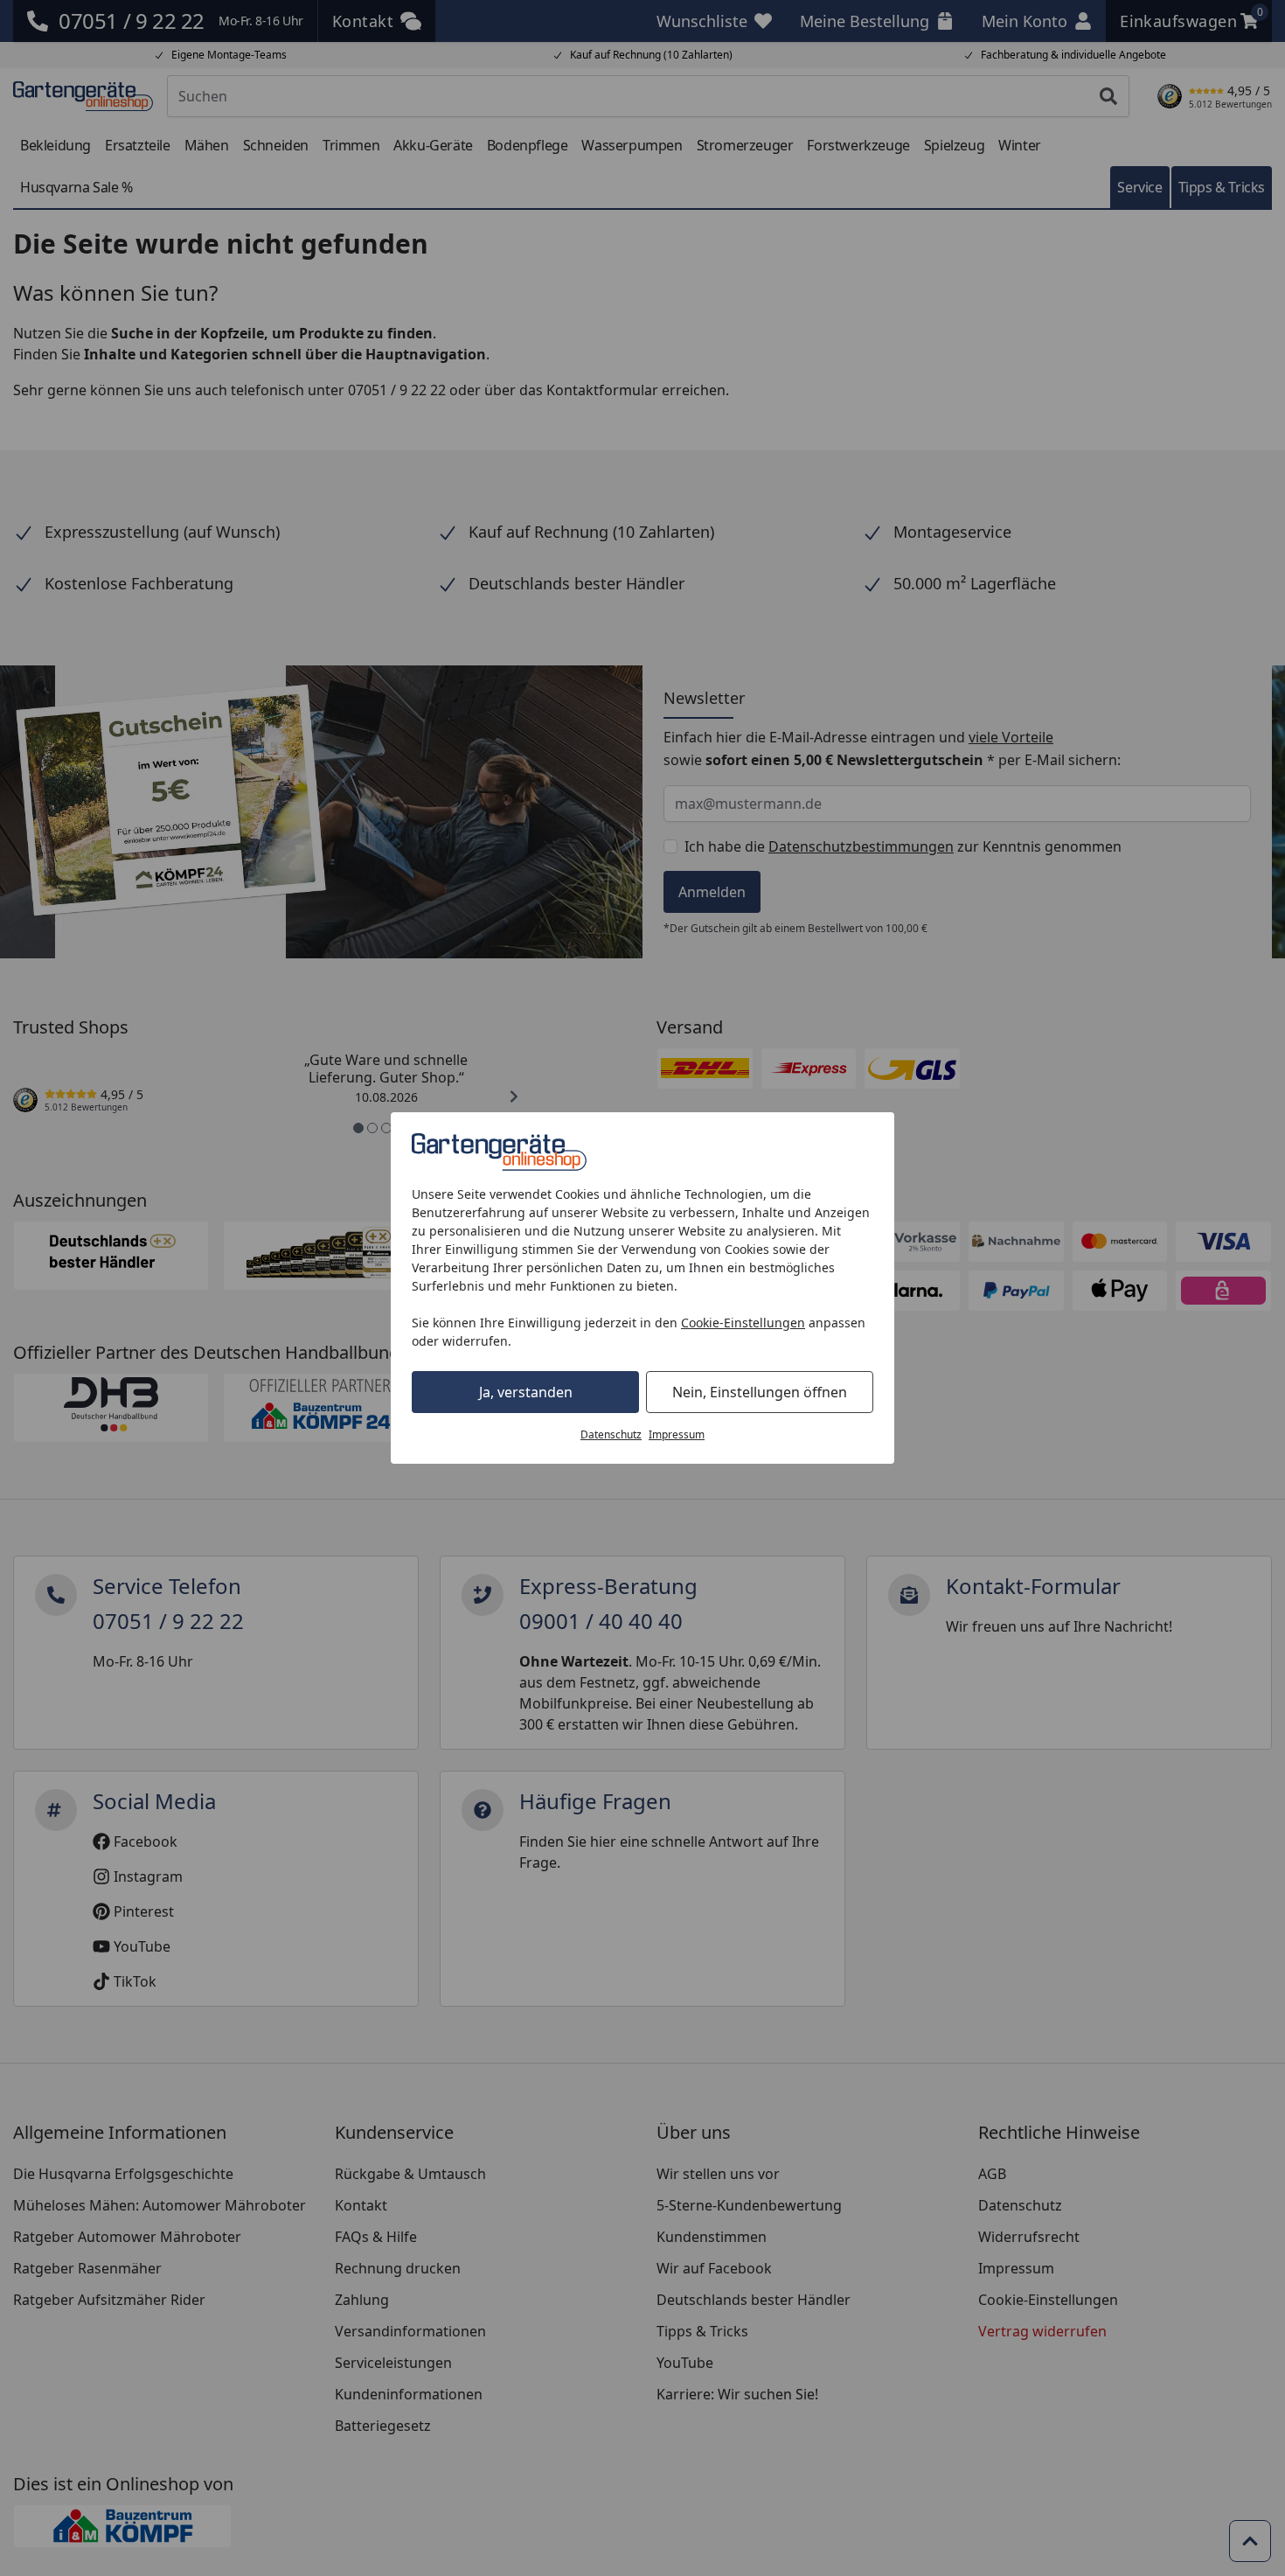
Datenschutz (611, 1434)
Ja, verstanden (526, 1392)
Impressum (677, 1434)
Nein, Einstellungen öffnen (760, 1392)
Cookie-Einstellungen (743, 1323)
